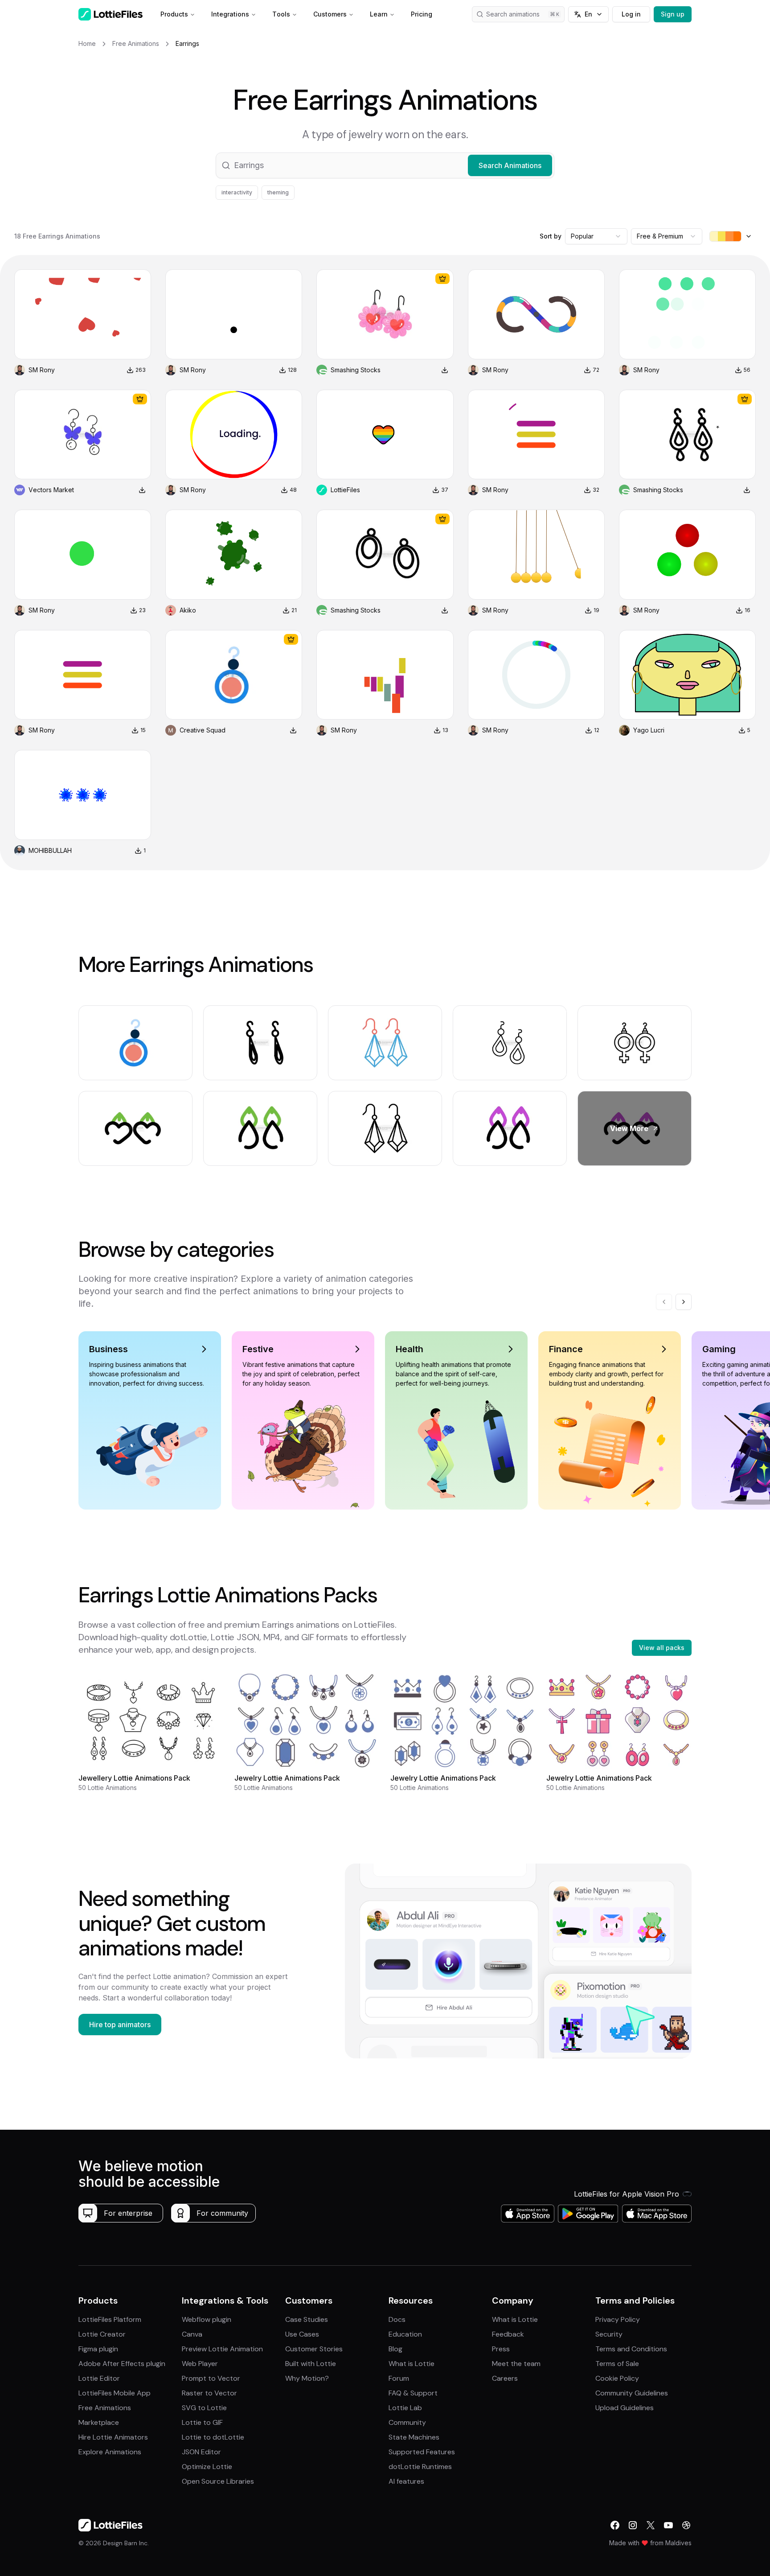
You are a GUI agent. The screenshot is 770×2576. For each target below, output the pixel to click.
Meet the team (516, 2364)
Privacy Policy (618, 2319)
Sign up (673, 14)
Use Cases (302, 2334)
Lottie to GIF (202, 2422)
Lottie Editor (99, 2378)
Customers (330, 14)
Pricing (422, 14)
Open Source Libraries (218, 2481)
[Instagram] (633, 2525)
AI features (406, 2481)
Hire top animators (120, 2025)
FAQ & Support (413, 2393)
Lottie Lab (405, 2408)
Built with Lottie (311, 2364)
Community (407, 2422)
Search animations (513, 14)
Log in (631, 14)
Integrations (230, 14)
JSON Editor (201, 2452)
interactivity (237, 192)
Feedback (508, 2334)
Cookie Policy (617, 2378)
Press (501, 2349)
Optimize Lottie (207, 2467)
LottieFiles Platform (110, 2319)
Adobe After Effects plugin (122, 2364)
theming (278, 192)
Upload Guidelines (625, 2408)
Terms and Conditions (631, 2349)
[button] (385, 165)
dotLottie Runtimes (420, 2467)
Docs (397, 2319)
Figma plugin (98, 2349)
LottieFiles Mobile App (115, 2393)
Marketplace (99, 2422)
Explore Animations (110, 2452)
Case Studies (307, 2319)
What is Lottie (412, 2364)
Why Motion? (307, 2378)
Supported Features (422, 2452)
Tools (281, 14)
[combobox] (596, 236)
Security (609, 2334)
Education (405, 2334)
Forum (399, 2378)
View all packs (662, 1648)
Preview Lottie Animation (222, 2349)
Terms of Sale (617, 2364)
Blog (395, 2349)
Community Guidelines (632, 2393)
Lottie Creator (102, 2334)
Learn (379, 14)
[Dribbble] (686, 2525)
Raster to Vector (209, 2393)
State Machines (414, 2437)
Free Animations (105, 2408)
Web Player (200, 2364)
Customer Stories (314, 2349)
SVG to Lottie (204, 2408)
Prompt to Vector (211, 2378)
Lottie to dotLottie (213, 2437)
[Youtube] (668, 2525)
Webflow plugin (207, 2319)
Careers (505, 2378)
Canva (192, 2334)
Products (174, 14)
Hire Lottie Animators (113, 2437)
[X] (651, 2525)
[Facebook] (615, 2525)
